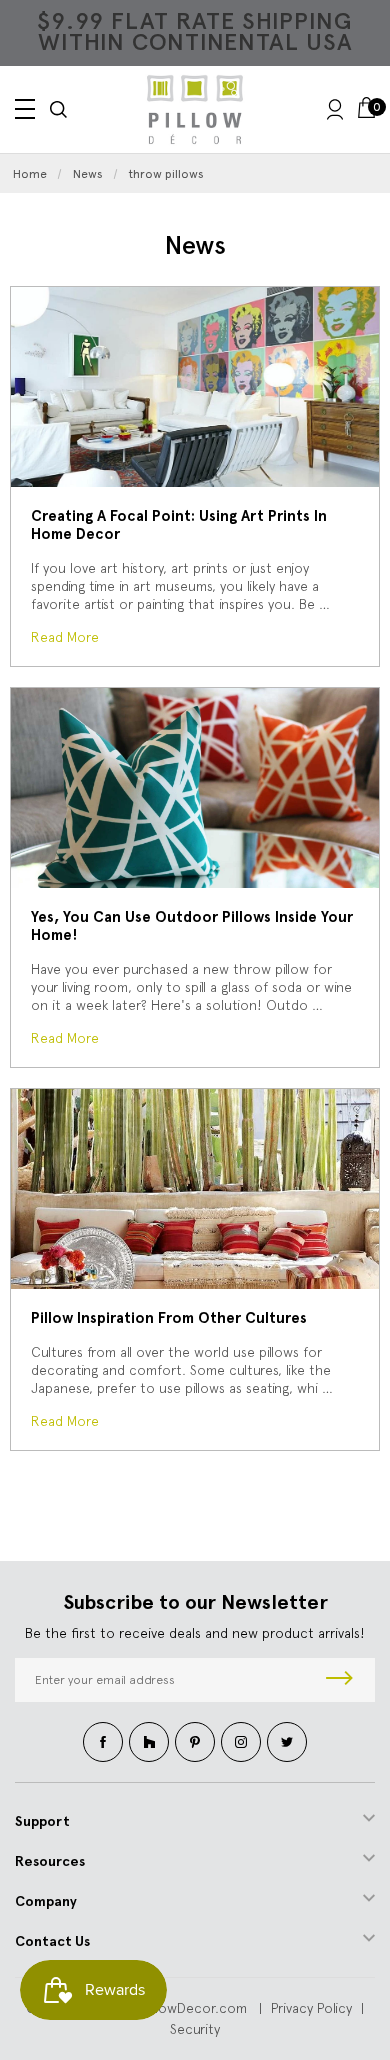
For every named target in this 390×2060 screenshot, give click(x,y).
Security (195, 2029)
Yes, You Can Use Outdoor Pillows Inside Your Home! (192, 926)
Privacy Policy (311, 2008)
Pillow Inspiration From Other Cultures (169, 1318)
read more (65, 637)
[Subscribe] (339, 1680)
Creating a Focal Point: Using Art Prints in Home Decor (179, 525)
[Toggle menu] (25, 109)
